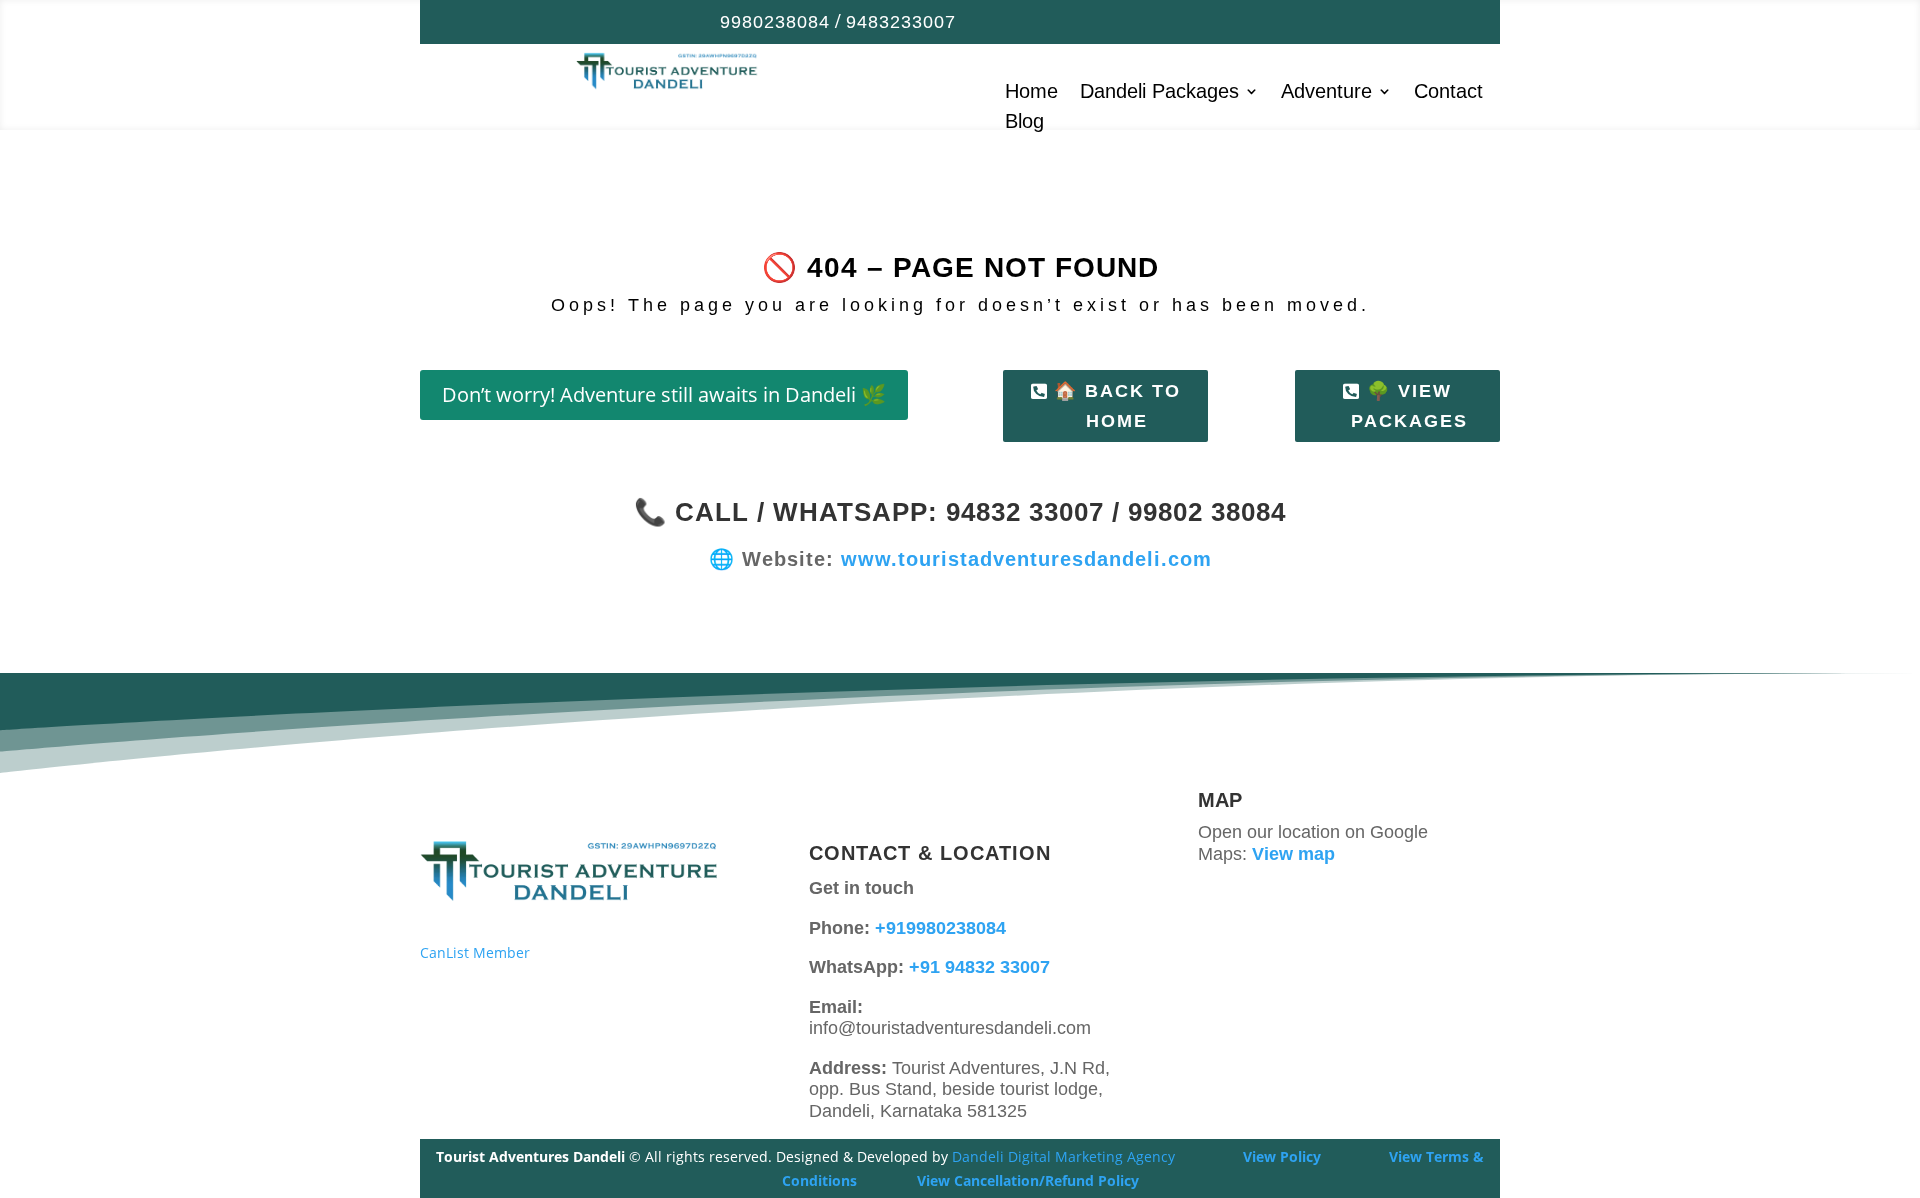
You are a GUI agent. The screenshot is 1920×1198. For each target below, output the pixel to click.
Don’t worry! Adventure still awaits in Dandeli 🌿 (664, 394)
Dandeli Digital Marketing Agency (1063, 1156)
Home (1031, 93)
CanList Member (475, 952)
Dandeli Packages (1159, 93)
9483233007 (901, 22)
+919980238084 (940, 928)
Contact (1448, 93)
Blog (1024, 123)
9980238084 (775, 22)
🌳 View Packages (1409, 406)
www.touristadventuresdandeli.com (1026, 559)
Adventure (1326, 93)
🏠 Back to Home (1117, 406)
